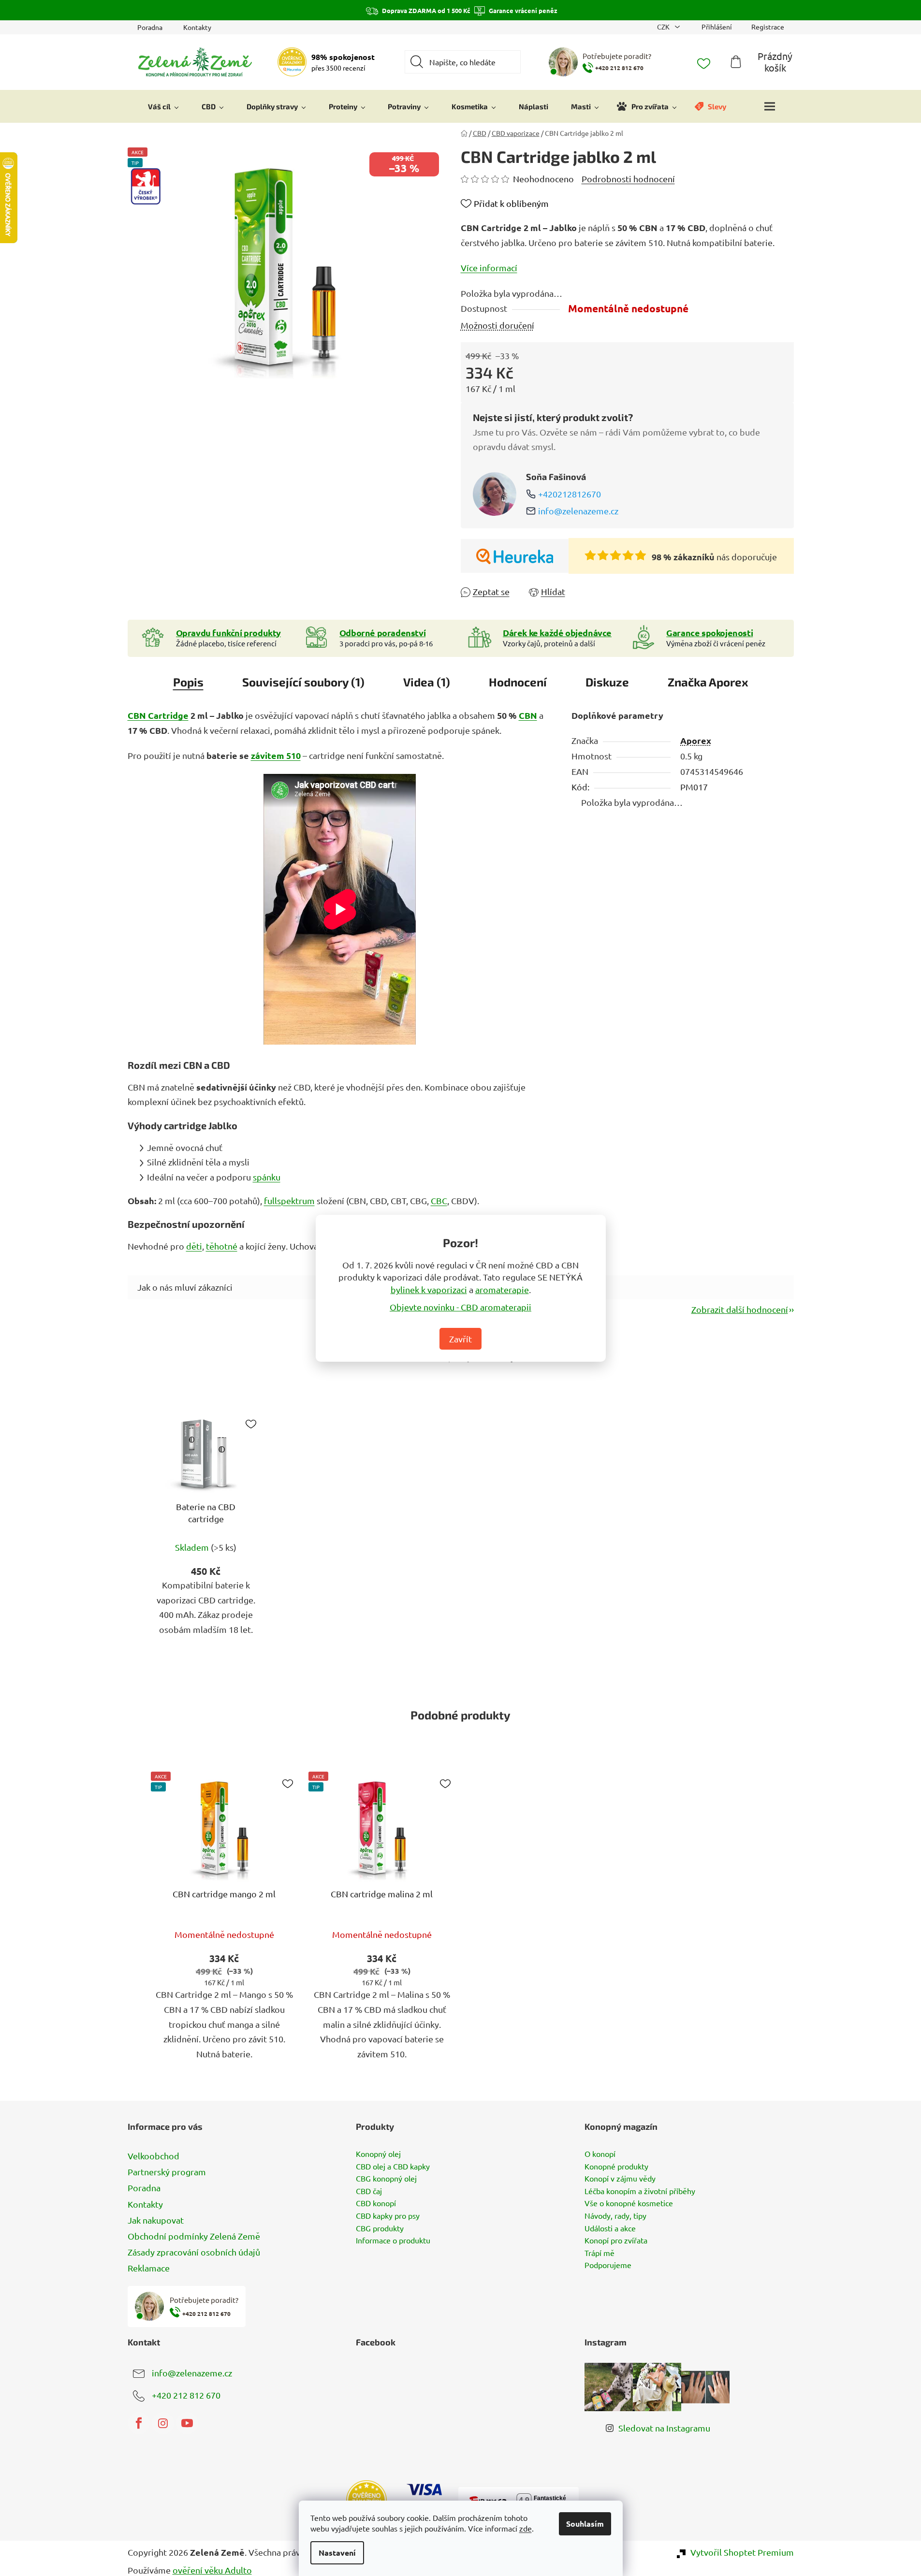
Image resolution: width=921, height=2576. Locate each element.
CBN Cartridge (158, 715)
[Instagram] (163, 2423)
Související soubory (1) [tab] (303, 682)
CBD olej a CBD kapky (393, 2167)
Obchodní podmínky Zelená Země (194, 2236)
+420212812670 (570, 494)
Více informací (489, 268)
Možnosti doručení (497, 325)
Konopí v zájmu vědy (620, 2179)
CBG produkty (380, 2228)
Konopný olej (378, 2154)
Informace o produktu (393, 2241)
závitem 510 (276, 755)
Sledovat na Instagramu (664, 2428)
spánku (267, 1177)
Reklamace (149, 2268)
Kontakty (197, 27)
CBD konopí (376, 2203)
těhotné (222, 1246)
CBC (439, 1201)
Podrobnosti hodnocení (628, 179)
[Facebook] (139, 2423)
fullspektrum (289, 1201)
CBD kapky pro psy (388, 2216)
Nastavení (337, 2553)
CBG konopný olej (386, 2179)
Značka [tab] (708, 682)
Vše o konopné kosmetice (629, 2203)
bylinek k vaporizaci (429, 1289)
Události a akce (610, 2228)
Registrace (768, 27)
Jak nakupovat (156, 2220)
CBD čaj (369, 2191)
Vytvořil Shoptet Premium (742, 2552)
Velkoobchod (153, 2156)
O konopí (600, 2154)
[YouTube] (187, 2423)
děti (194, 1246)
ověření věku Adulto (212, 2570)
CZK (664, 27)
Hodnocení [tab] (518, 682)
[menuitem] (163, 106)
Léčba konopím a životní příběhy (640, 2191)
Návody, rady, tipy (615, 2216)
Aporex (696, 740)
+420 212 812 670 (186, 2395)
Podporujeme (608, 2265)
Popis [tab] (188, 682)
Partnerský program (167, 2172)
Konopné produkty (616, 2167)
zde (526, 2528)
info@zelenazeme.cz (578, 511)
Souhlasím (585, 2524)
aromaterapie (502, 1289)
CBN (528, 715)
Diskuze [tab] (607, 682)
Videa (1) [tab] (427, 682)
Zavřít (460, 1338)
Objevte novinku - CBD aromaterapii (460, 1306)
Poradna (150, 27)
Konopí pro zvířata (616, 2241)
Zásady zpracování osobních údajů (194, 2252)
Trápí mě (599, 2253)
